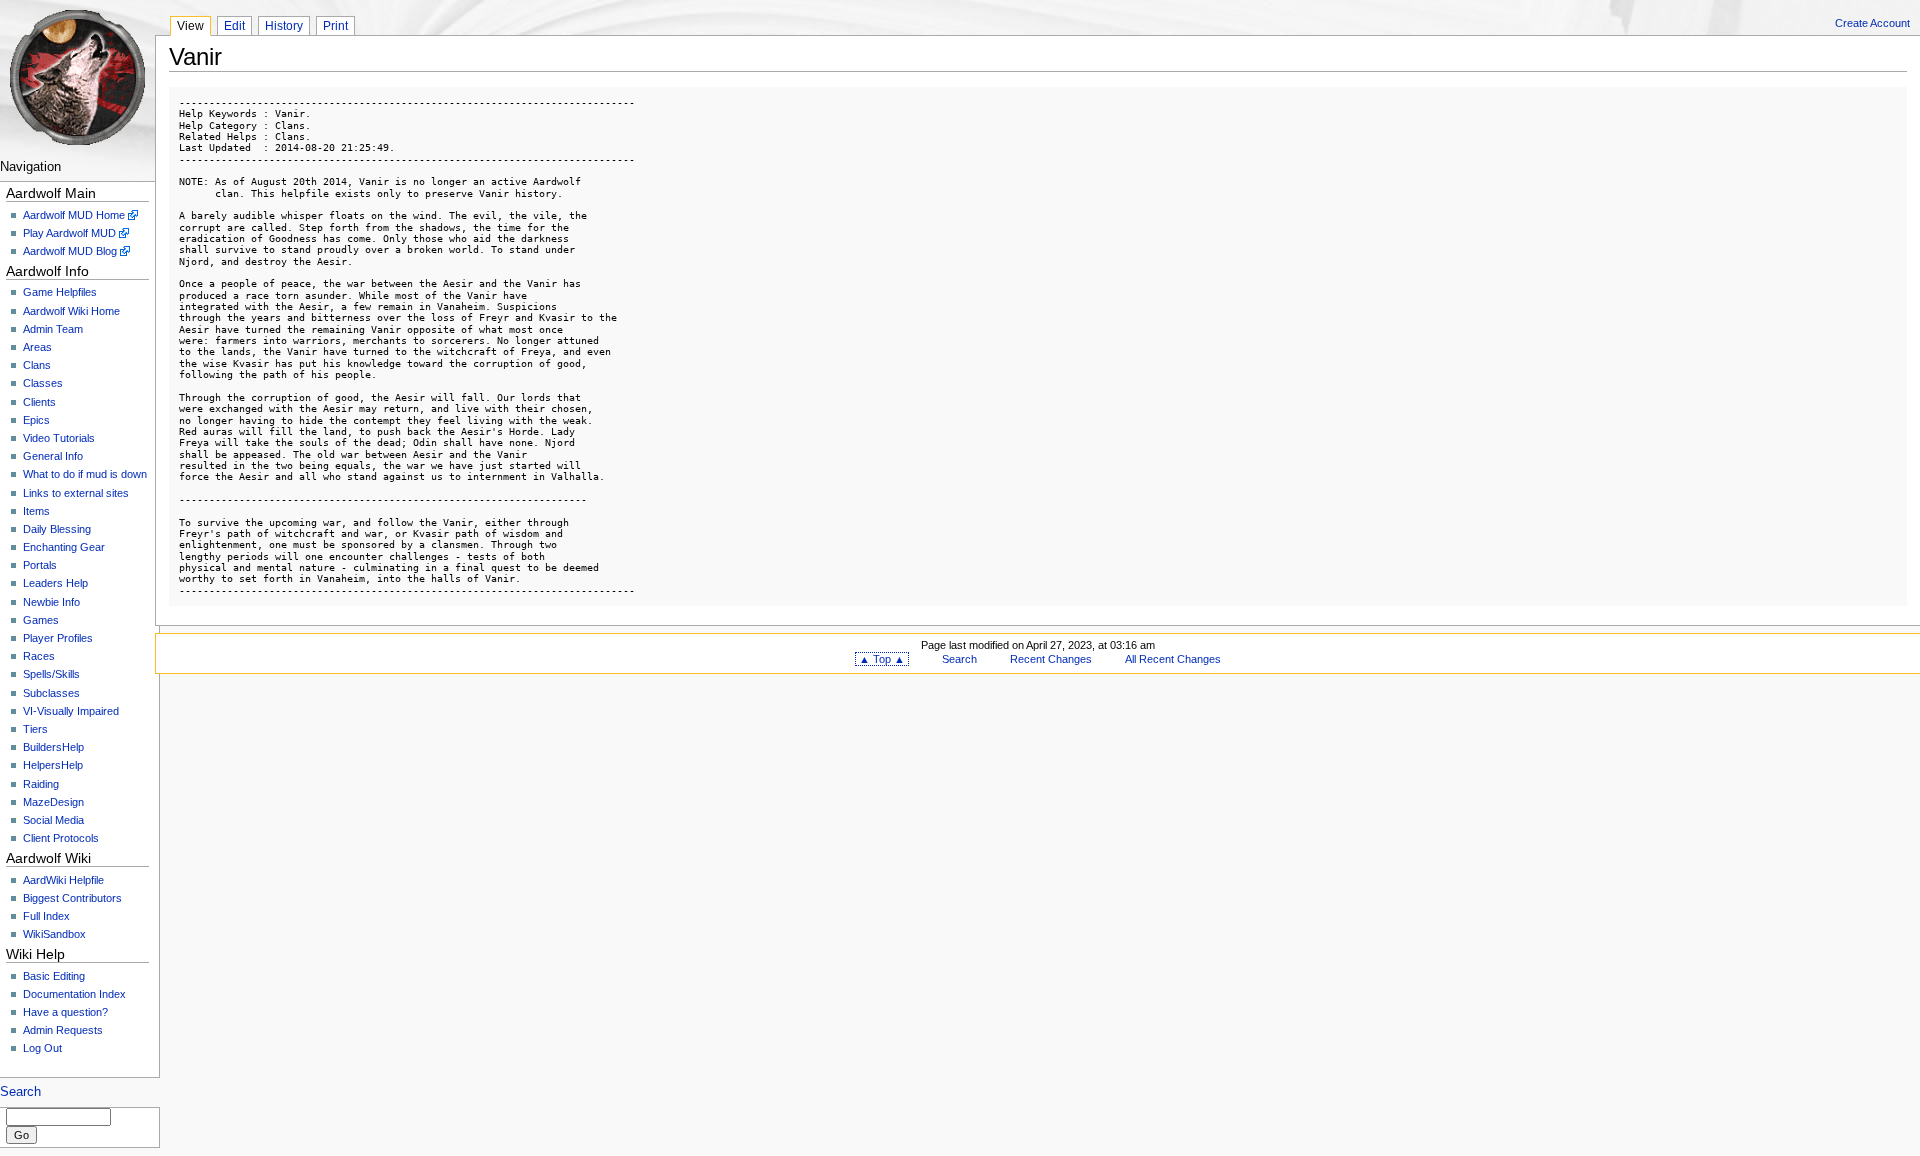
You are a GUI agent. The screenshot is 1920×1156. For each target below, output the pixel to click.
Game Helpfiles (60, 292)
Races (39, 656)
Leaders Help (55, 583)
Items (36, 511)
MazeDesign (53, 802)
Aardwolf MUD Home (74, 215)
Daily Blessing (57, 529)
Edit (234, 26)
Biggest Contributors (72, 898)
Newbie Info (51, 602)
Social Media (53, 820)
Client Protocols (61, 838)
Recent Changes (1051, 659)
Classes (43, 383)
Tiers (35, 729)
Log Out (42, 1048)
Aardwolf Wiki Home (71, 311)
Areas (37, 347)
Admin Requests (63, 1030)
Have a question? (65, 1012)
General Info (53, 456)
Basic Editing (54, 976)
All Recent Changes (1173, 659)
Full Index (46, 916)
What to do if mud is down (85, 474)
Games (41, 620)
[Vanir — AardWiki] (77, 77)
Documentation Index (74, 994)
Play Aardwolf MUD (69, 233)
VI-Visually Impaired (71, 711)
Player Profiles (58, 638)
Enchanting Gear (64, 547)
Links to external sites (76, 493)
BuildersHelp (53, 747)
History (284, 26)
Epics (36, 420)
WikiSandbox (54, 934)
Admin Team (53, 329)
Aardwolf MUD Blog (70, 251)
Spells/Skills (51, 674)
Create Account (1872, 23)
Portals (40, 565)
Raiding (41, 784)
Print (335, 26)
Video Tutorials (59, 438)
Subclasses (51, 693)
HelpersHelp (53, 765)
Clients (39, 402)
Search (20, 1092)
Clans (37, 365)
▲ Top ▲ (882, 659)
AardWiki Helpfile (63, 880)
